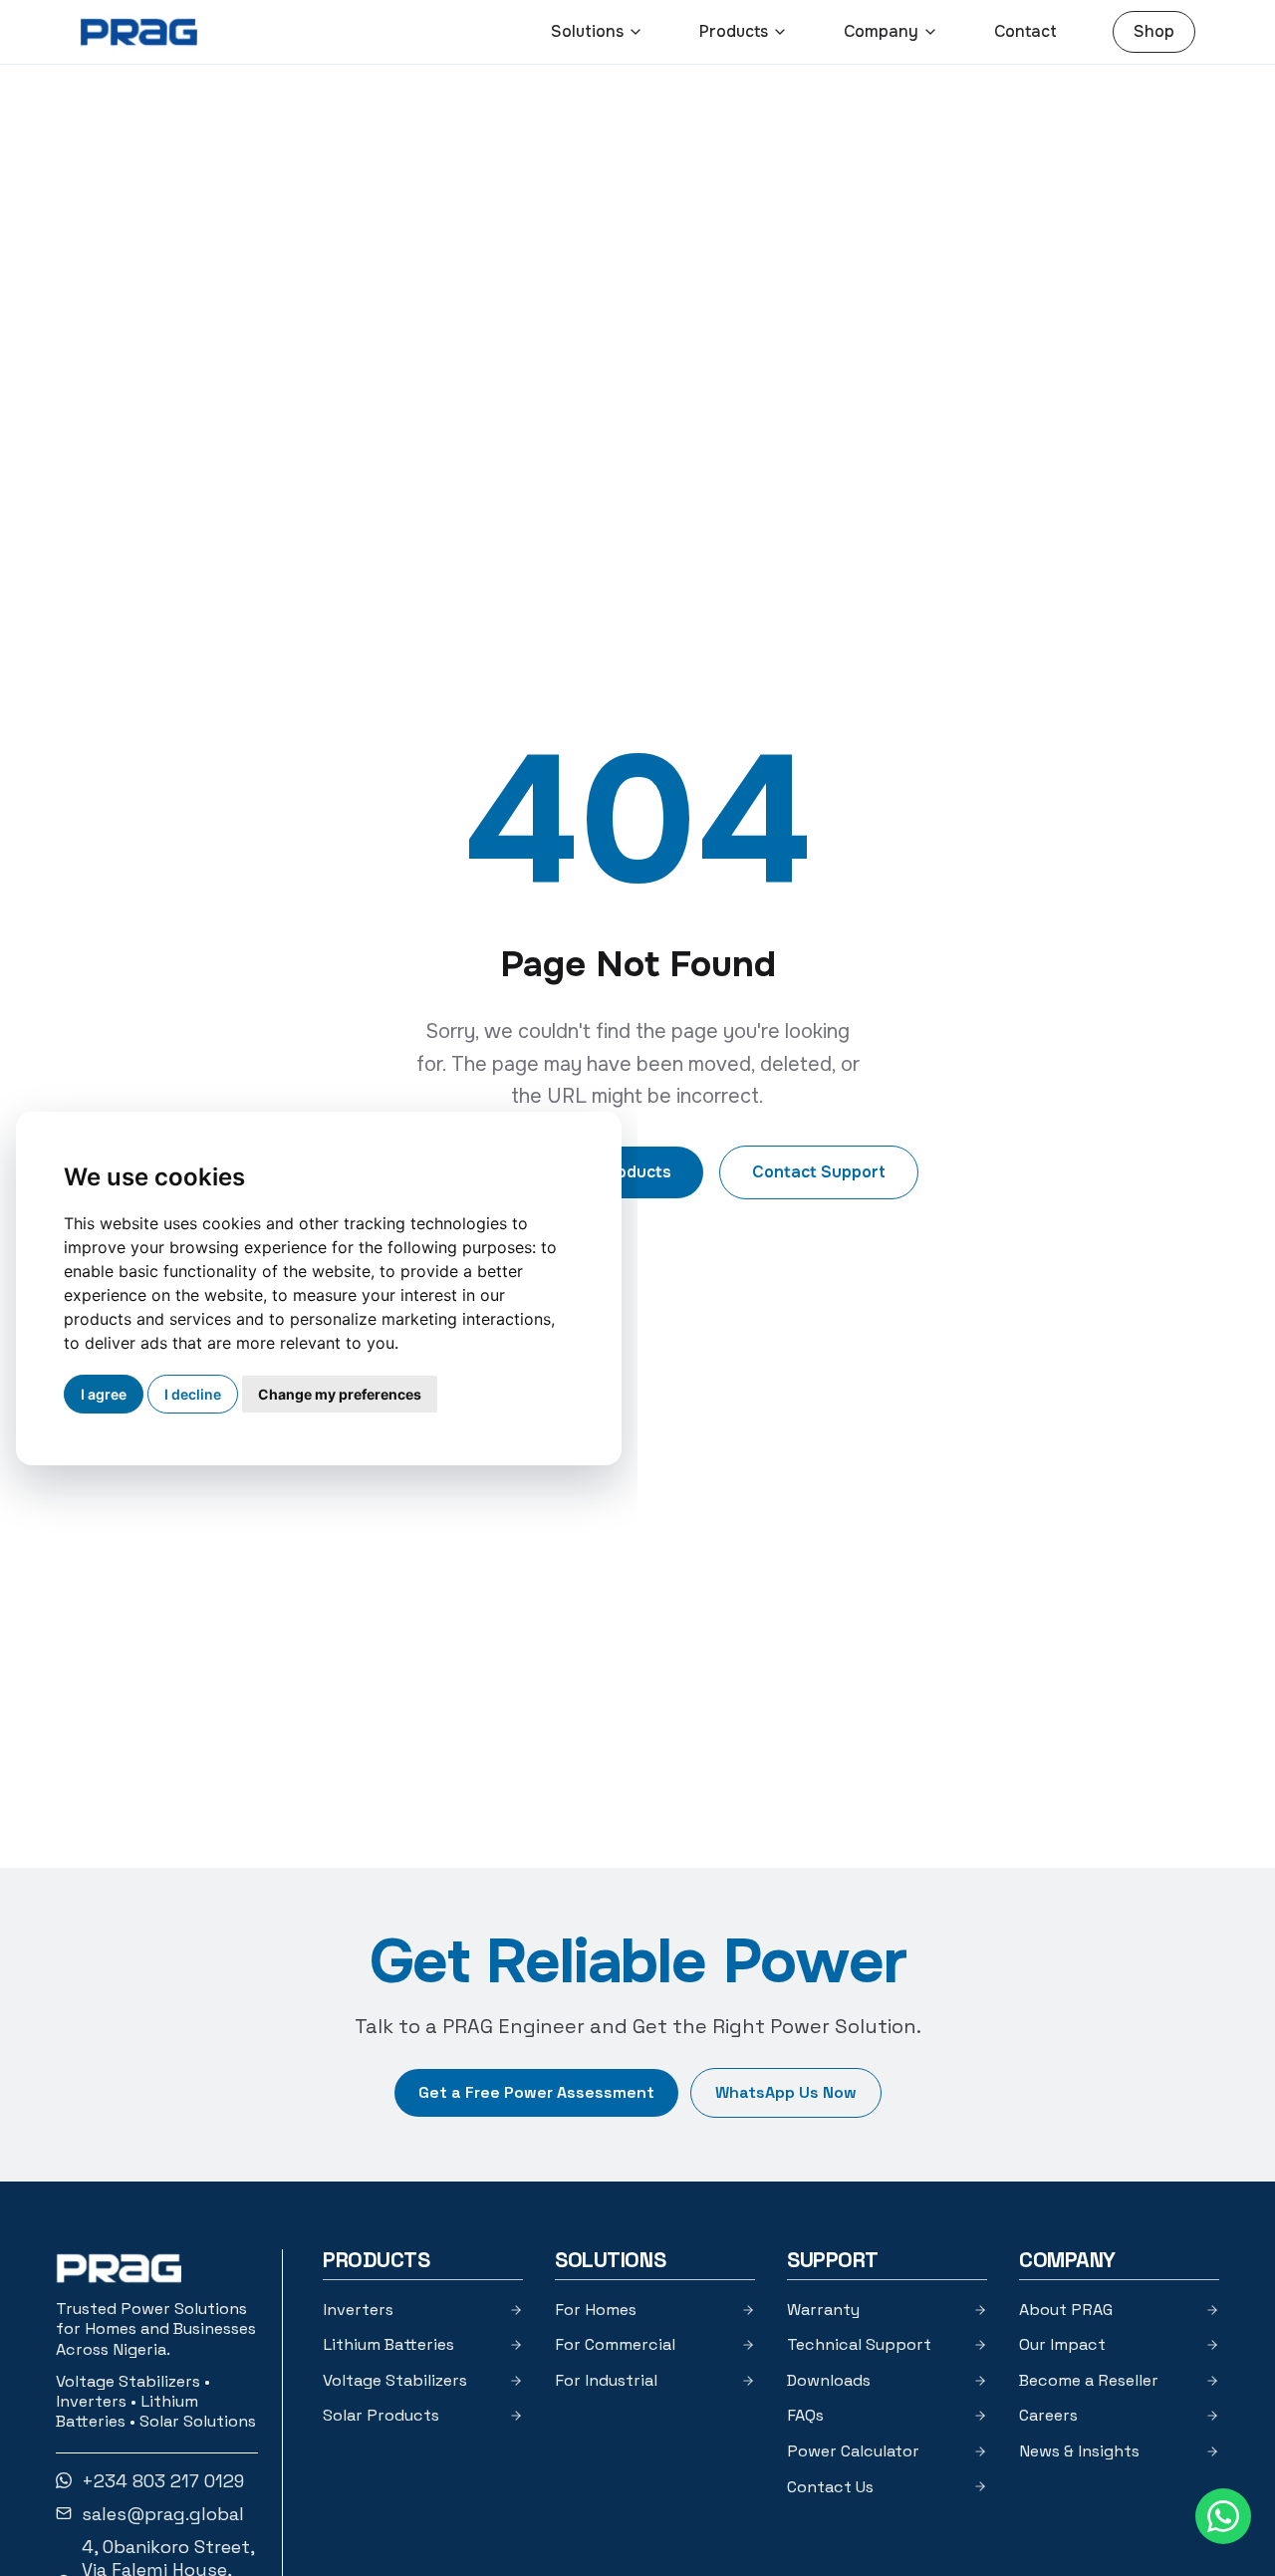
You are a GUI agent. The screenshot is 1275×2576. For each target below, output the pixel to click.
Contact (1025, 31)
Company (881, 31)
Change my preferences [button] (340, 1394)
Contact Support (819, 1172)
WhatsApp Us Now (786, 2092)
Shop (1154, 31)
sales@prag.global (163, 2514)
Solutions (587, 31)
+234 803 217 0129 (163, 2481)
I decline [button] (193, 1394)
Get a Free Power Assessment (536, 2092)
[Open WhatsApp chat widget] (1223, 2516)
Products (734, 31)
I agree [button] (104, 1394)
